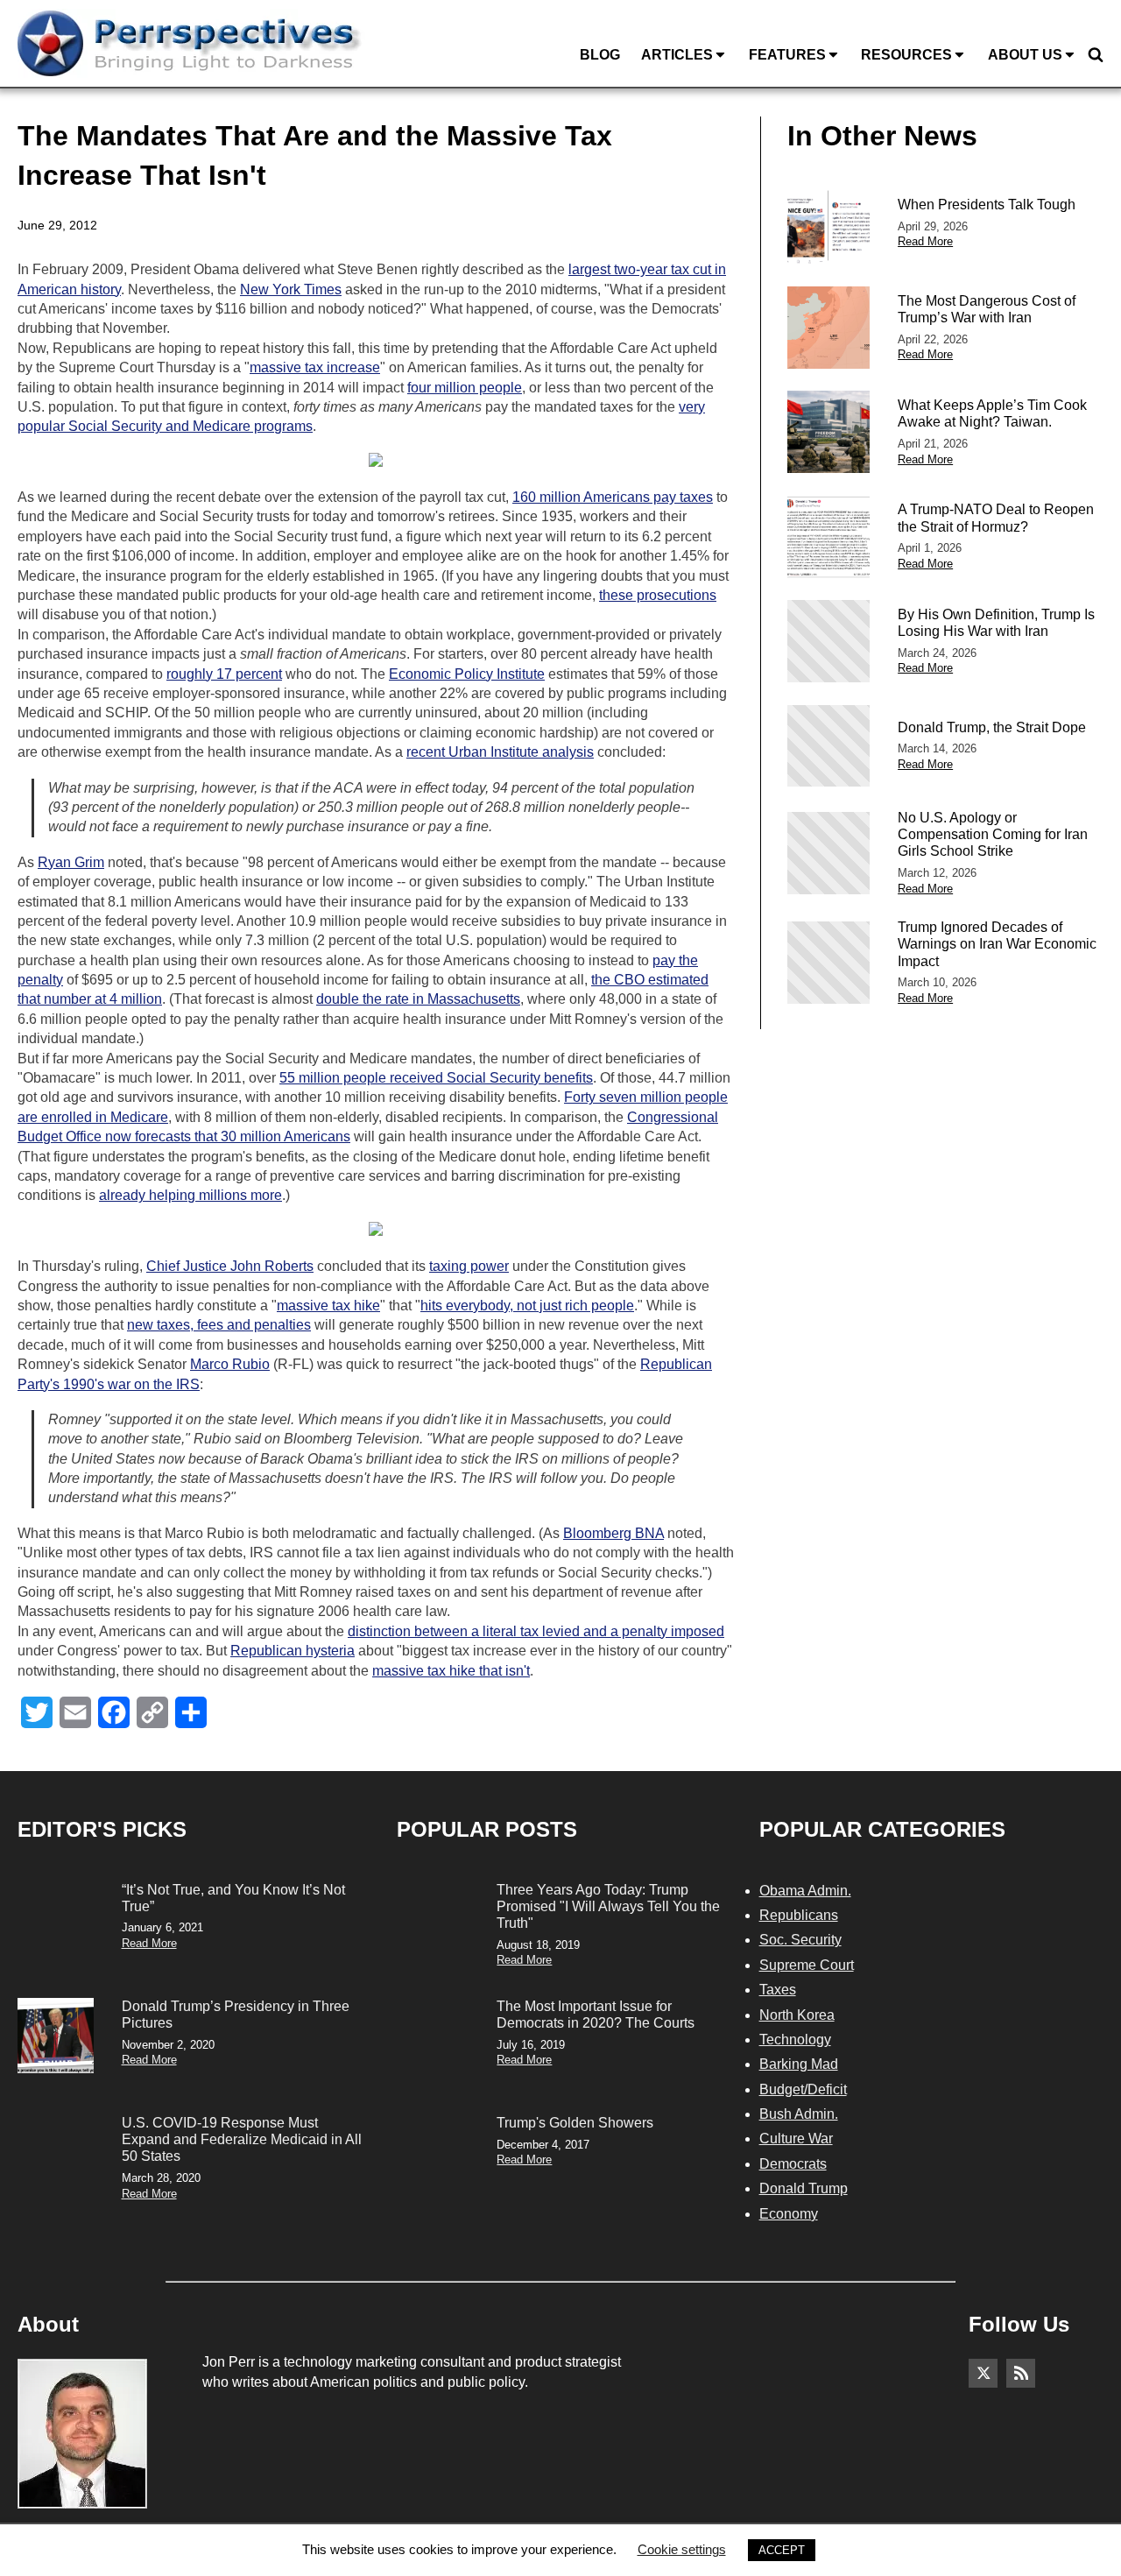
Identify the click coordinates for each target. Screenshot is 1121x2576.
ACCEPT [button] (782, 2550)
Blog (600, 55)
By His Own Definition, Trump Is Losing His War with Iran (996, 623)
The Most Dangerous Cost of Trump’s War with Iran (987, 309)
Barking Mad (799, 2064)
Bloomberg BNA (613, 1533)
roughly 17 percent (224, 674)
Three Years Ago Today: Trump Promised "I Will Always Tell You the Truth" (608, 1906)
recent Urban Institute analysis (500, 752)
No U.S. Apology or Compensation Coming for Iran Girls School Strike (993, 834)
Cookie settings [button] (682, 2549)
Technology (795, 2040)
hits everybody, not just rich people (527, 1306)
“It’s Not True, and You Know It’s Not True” (233, 1898)
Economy (789, 2214)
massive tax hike (328, 1306)
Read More (925, 241)
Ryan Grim (71, 862)
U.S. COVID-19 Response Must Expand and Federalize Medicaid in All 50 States (242, 2139)
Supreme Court (807, 1965)
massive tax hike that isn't (451, 1671)
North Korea (797, 2015)
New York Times (291, 289)
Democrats (793, 2164)
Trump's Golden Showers (575, 2123)
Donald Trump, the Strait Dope (992, 727)
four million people (465, 388)
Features (787, 55)
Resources (906, 55)
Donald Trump (804, 2188)
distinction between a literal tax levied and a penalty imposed (536, 1631)
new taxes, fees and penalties (219, 1325)
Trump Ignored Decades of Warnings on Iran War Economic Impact (997, 944)
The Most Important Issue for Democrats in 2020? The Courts (596, 2015)
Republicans (799, 1915)
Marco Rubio (230, 1364)
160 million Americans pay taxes (613, 497)
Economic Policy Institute (467, 674)
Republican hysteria (293, 1651)
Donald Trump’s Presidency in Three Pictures (236, 2015)
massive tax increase (315, 367)
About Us (1025, 55)
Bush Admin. (799, 2114)
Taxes (778, 1990)
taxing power (469, 1266)
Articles (677, 55)
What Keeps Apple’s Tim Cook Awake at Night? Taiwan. (992, 413)
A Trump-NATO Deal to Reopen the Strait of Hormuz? (996, 518)
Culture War (796, 2138)
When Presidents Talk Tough (987, 205)
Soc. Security (800, 1940)
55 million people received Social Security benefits (436, 1078)
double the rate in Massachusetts (418, 999)
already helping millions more (190, 1195)
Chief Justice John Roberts (230, 1266)
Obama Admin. (805, 1891)
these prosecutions (658, 595)
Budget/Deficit (803, 2089)
